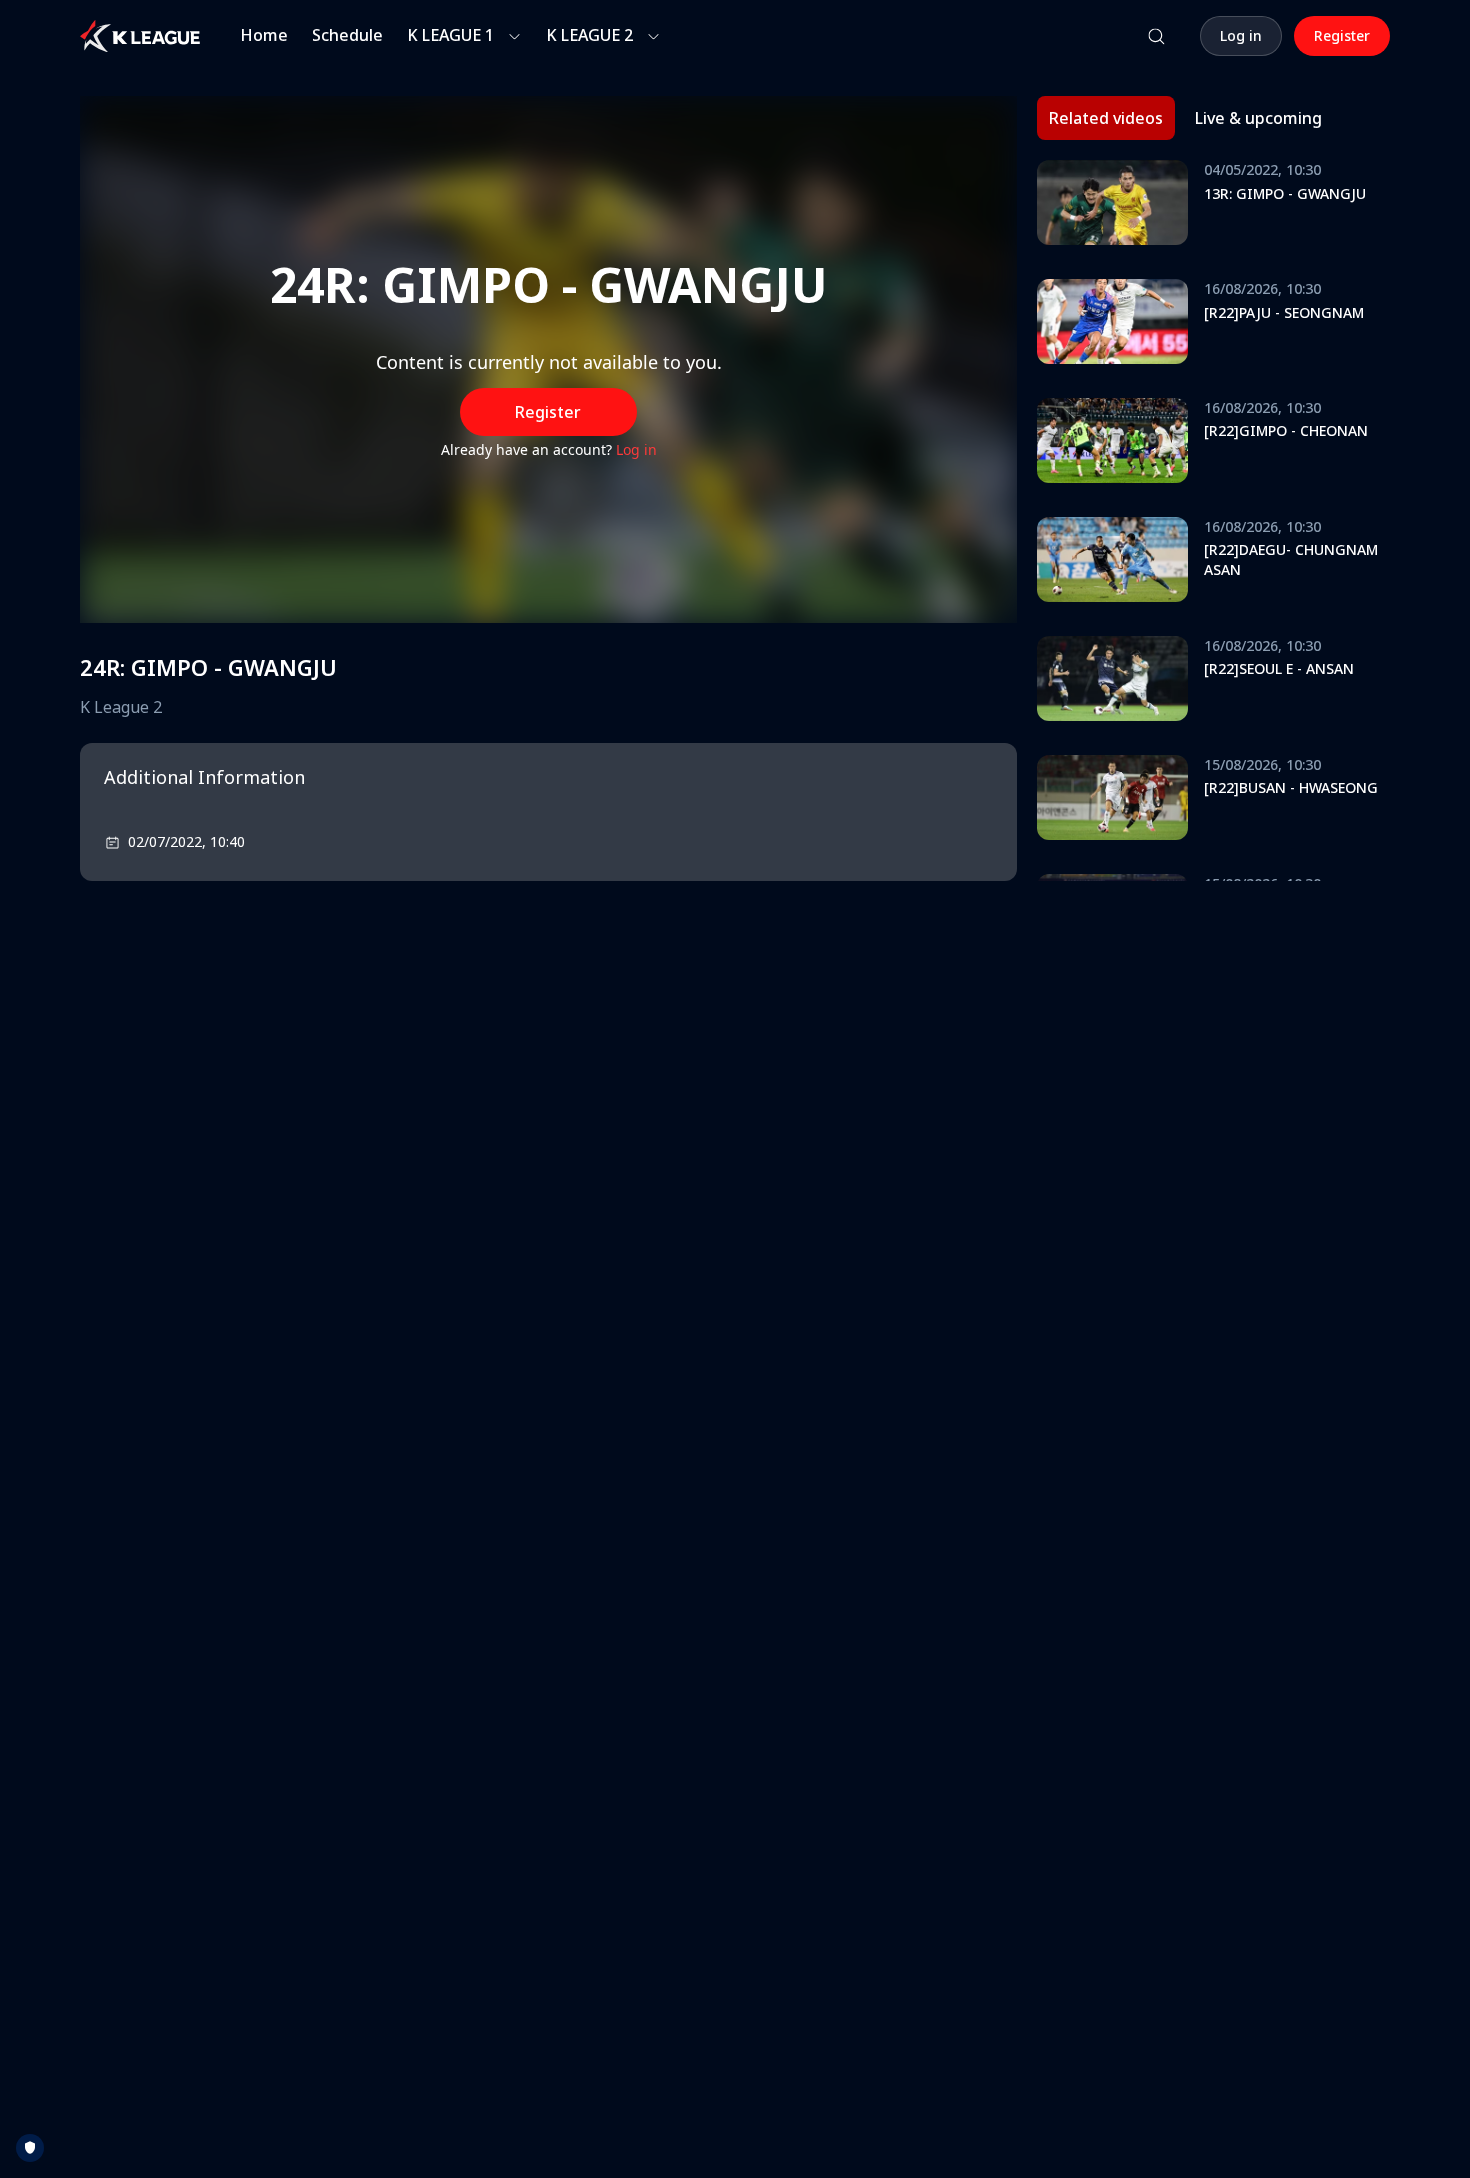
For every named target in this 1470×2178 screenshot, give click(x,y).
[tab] (1106, 118)
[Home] (140, 36)
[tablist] (1185, 118)
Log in (636, 449)
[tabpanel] (1213, 520)
